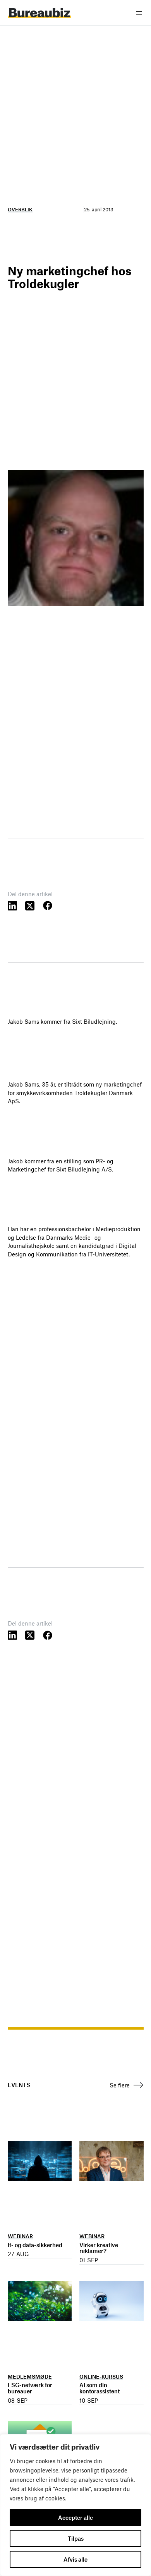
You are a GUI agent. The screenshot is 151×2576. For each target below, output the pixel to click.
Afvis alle (75, 2559)
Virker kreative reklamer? (99, 2248)
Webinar (20, 2236)
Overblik (20, 209)
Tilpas (76, 2538)
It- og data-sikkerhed (35, 2245)
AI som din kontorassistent (100, 2388)
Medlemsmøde (30, 2376)
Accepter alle (75, 2517)
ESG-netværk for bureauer (30, 2388)
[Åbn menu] (139, 13)
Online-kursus (101, 2376)
